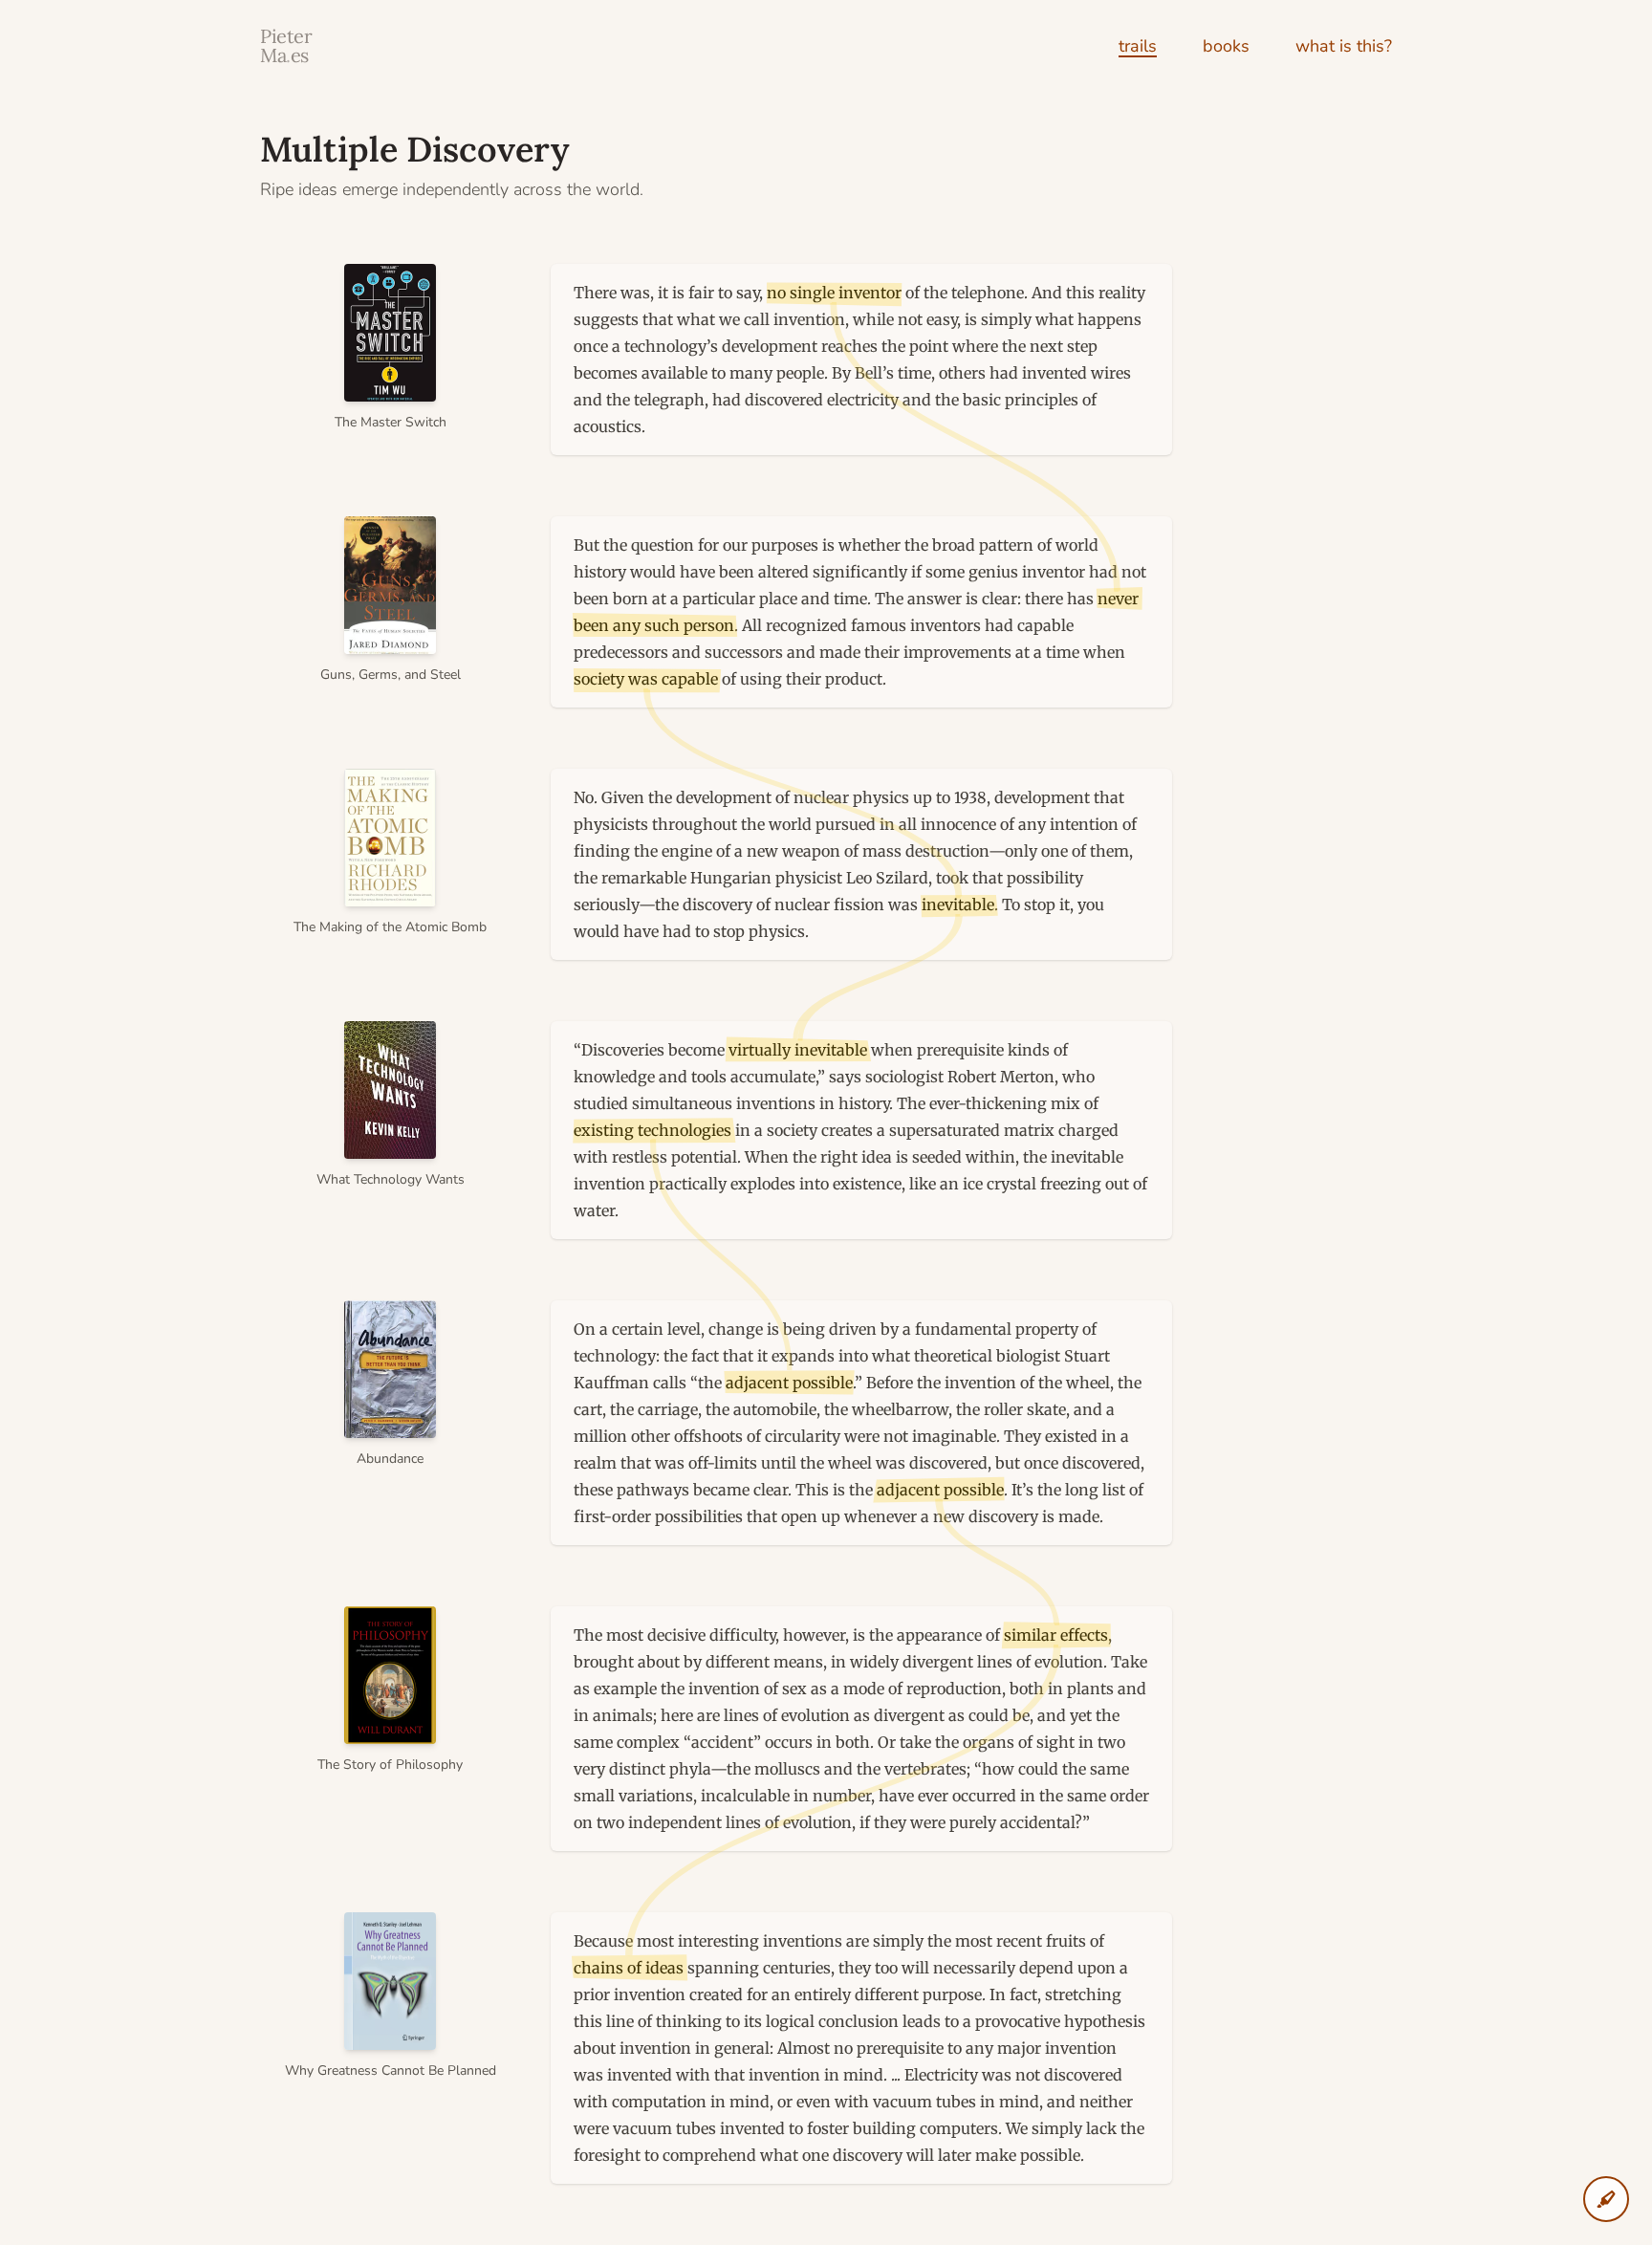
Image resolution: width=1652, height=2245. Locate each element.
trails (1138, 46)
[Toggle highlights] (1606, 2199)
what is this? (1344, 46)
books (1226, 46)
